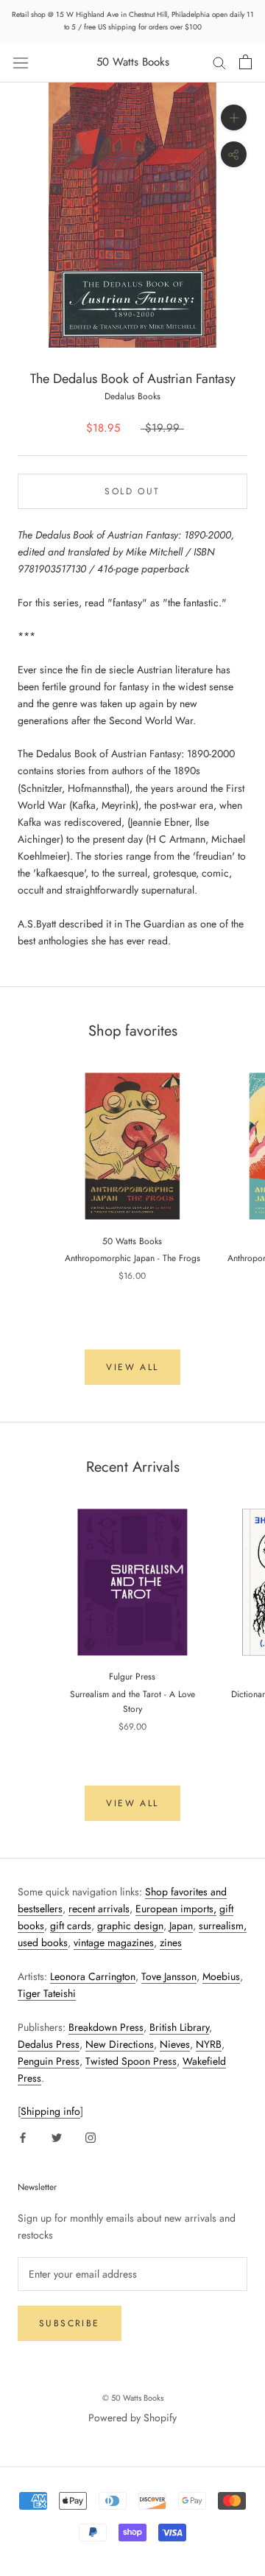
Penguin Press (49, 2061)
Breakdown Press (106, 2027)
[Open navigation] (21, 62)
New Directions (120, 2044)
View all (132, 1367)
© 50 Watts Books (133, 2398)
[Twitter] (57, 2137)
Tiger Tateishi (47, 1993)
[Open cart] (245, 62)
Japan (181, 1926)
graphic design (130, 1926)
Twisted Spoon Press (131, 2061)
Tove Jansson (169, 1976)
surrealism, (223, 1926)
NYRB (209, 2044)
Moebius (221, 1976)
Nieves (175, 2044)
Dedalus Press (49, 2044)
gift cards (71, 1926)
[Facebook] (23, 2137)
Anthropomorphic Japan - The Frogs (132, 1258)
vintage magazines (114, 1942)
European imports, (176, 1909)
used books (43, 1942)
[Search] (219, 62)
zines (171, 1942)
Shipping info (50, 2111)
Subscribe (70, 2323)
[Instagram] (91, 2137)
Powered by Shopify (132, 2418)
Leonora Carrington (93, 1976)
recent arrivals (99, 1909)
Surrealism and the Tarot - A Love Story (132, 1702)
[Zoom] (234, 117)
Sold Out (132, 491)
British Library (179, 2027)
